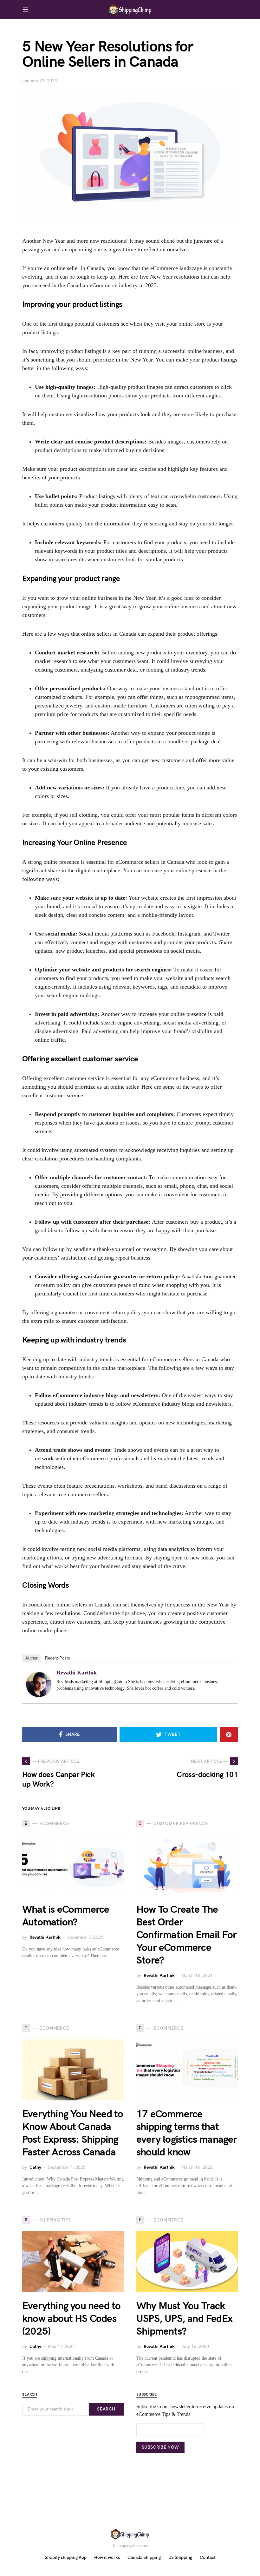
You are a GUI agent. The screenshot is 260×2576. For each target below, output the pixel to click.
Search (106, 2409)
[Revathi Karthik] (39, 1684)
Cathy (35, 2167)
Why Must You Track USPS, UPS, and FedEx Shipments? (184, 2319)
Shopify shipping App (66, 2557)
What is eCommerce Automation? (66, 1916)
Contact (208, 2557)
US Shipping (180, 2557)
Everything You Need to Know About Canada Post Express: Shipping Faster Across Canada (73, 2133)
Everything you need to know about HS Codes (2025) (71, 2319)
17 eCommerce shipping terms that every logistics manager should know (187, 2133)
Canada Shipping (144, 2557)
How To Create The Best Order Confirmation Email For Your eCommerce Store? (186, 1935)
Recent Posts (58, 1658)
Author (31, 1658)
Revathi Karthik (77, 1673)
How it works (107, 2557)
